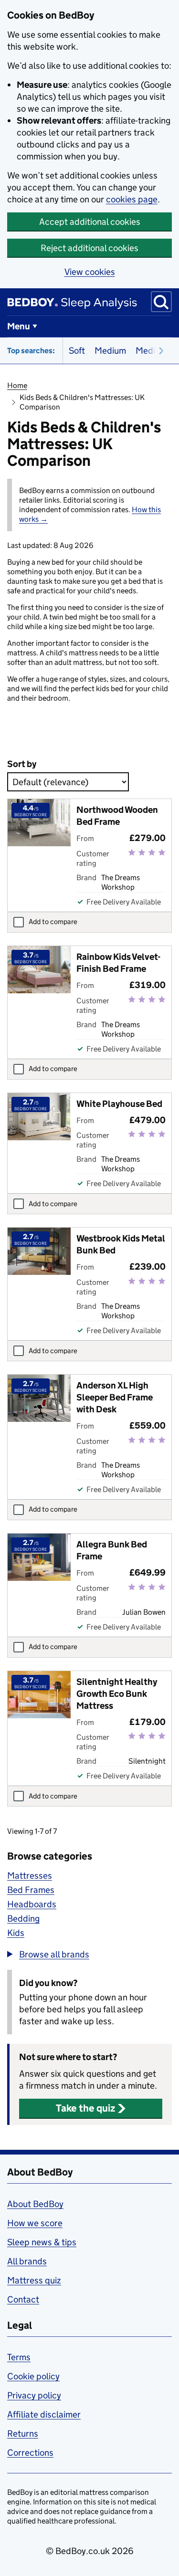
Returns (23, 2434)
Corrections (30, 2453)
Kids (16, 1933)
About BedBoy (35, 2204)
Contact (23, 2299)
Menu (19, 326)
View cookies (90, 272)
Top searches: (31, 351)
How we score (35, 2223)
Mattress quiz (34, 2280)
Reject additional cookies (89, 248)
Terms (19, 2357)
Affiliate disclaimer (44, 2414)
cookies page (132, 199)
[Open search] (161, 302)
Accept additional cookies (90, 222)
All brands (27, 2261)
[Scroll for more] (158, 351)
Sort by (22, 764)
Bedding (23, 1919)
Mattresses (30, 1876)
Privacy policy (34, 2395)
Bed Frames (31, 1890)
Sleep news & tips (42, 2242)
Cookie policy (33, 2376)
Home (17, 385)
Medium (110, 351)
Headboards (32, 1904)
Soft (77, 351)
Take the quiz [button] (85, 2108)
